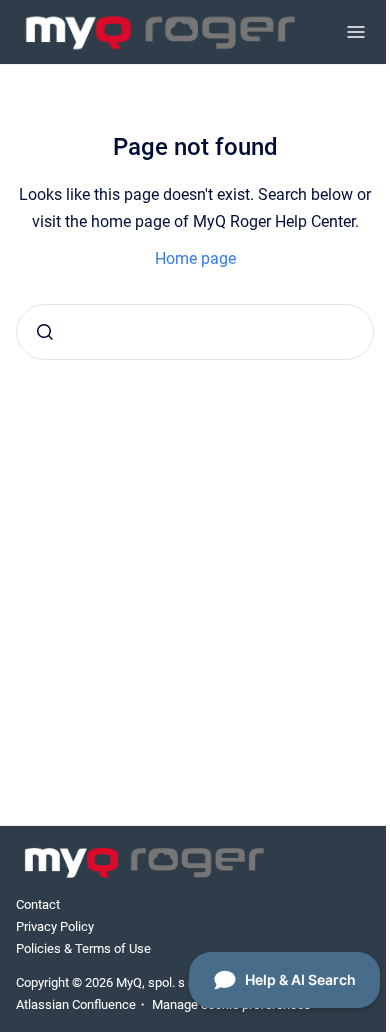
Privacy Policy (55, 926)
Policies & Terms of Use (83, 948)
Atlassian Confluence (76, 1004)
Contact (38, 904)
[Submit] (45, 332)
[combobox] (195, 332)
